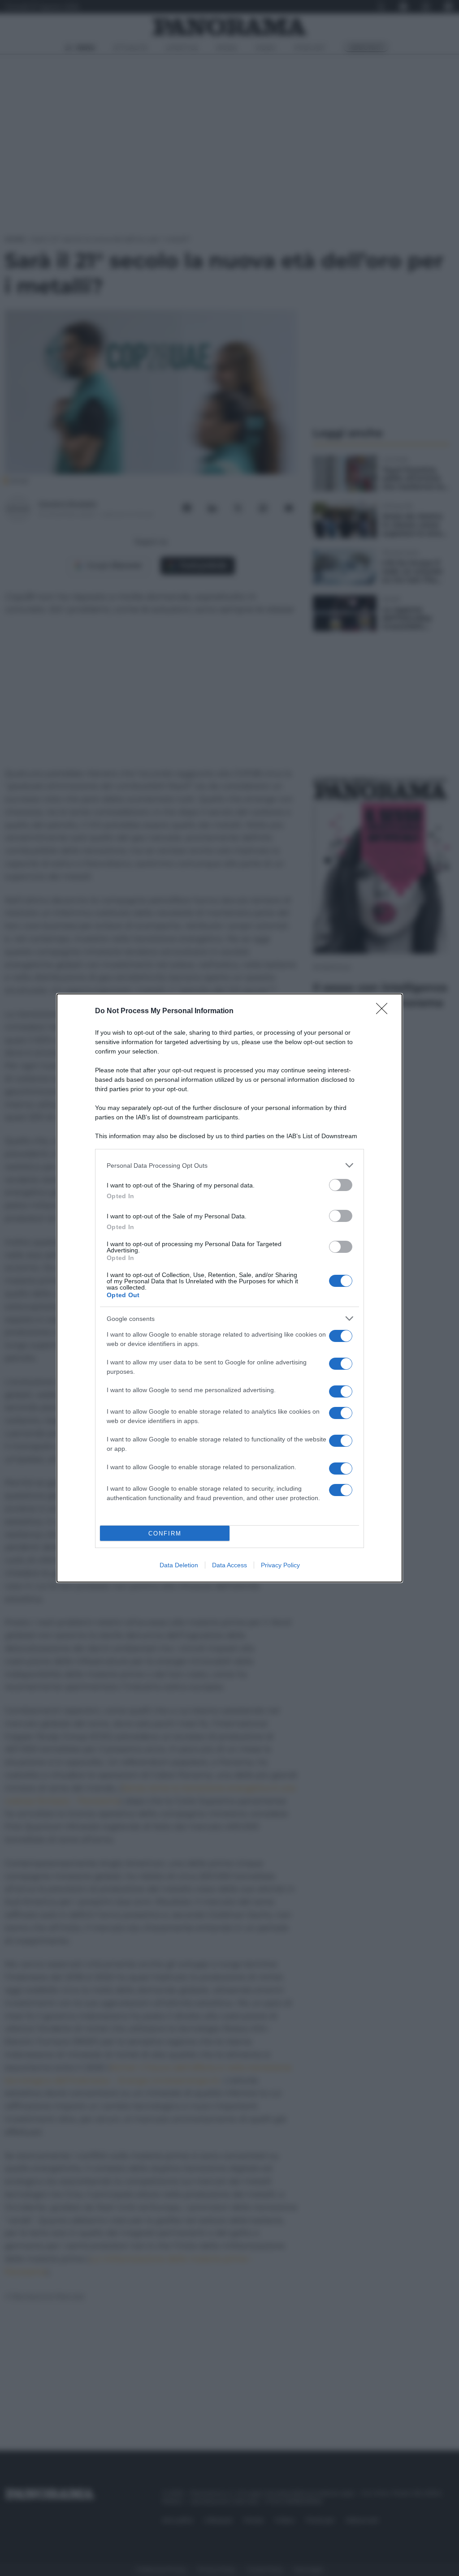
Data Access (229, 1565)
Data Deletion (179, 1565)
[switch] (341, 1185)
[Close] (385, 1011)
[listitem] (229, 1165)
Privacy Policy (280, 1565)
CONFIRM (165, 1533)
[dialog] (229, 1288)
